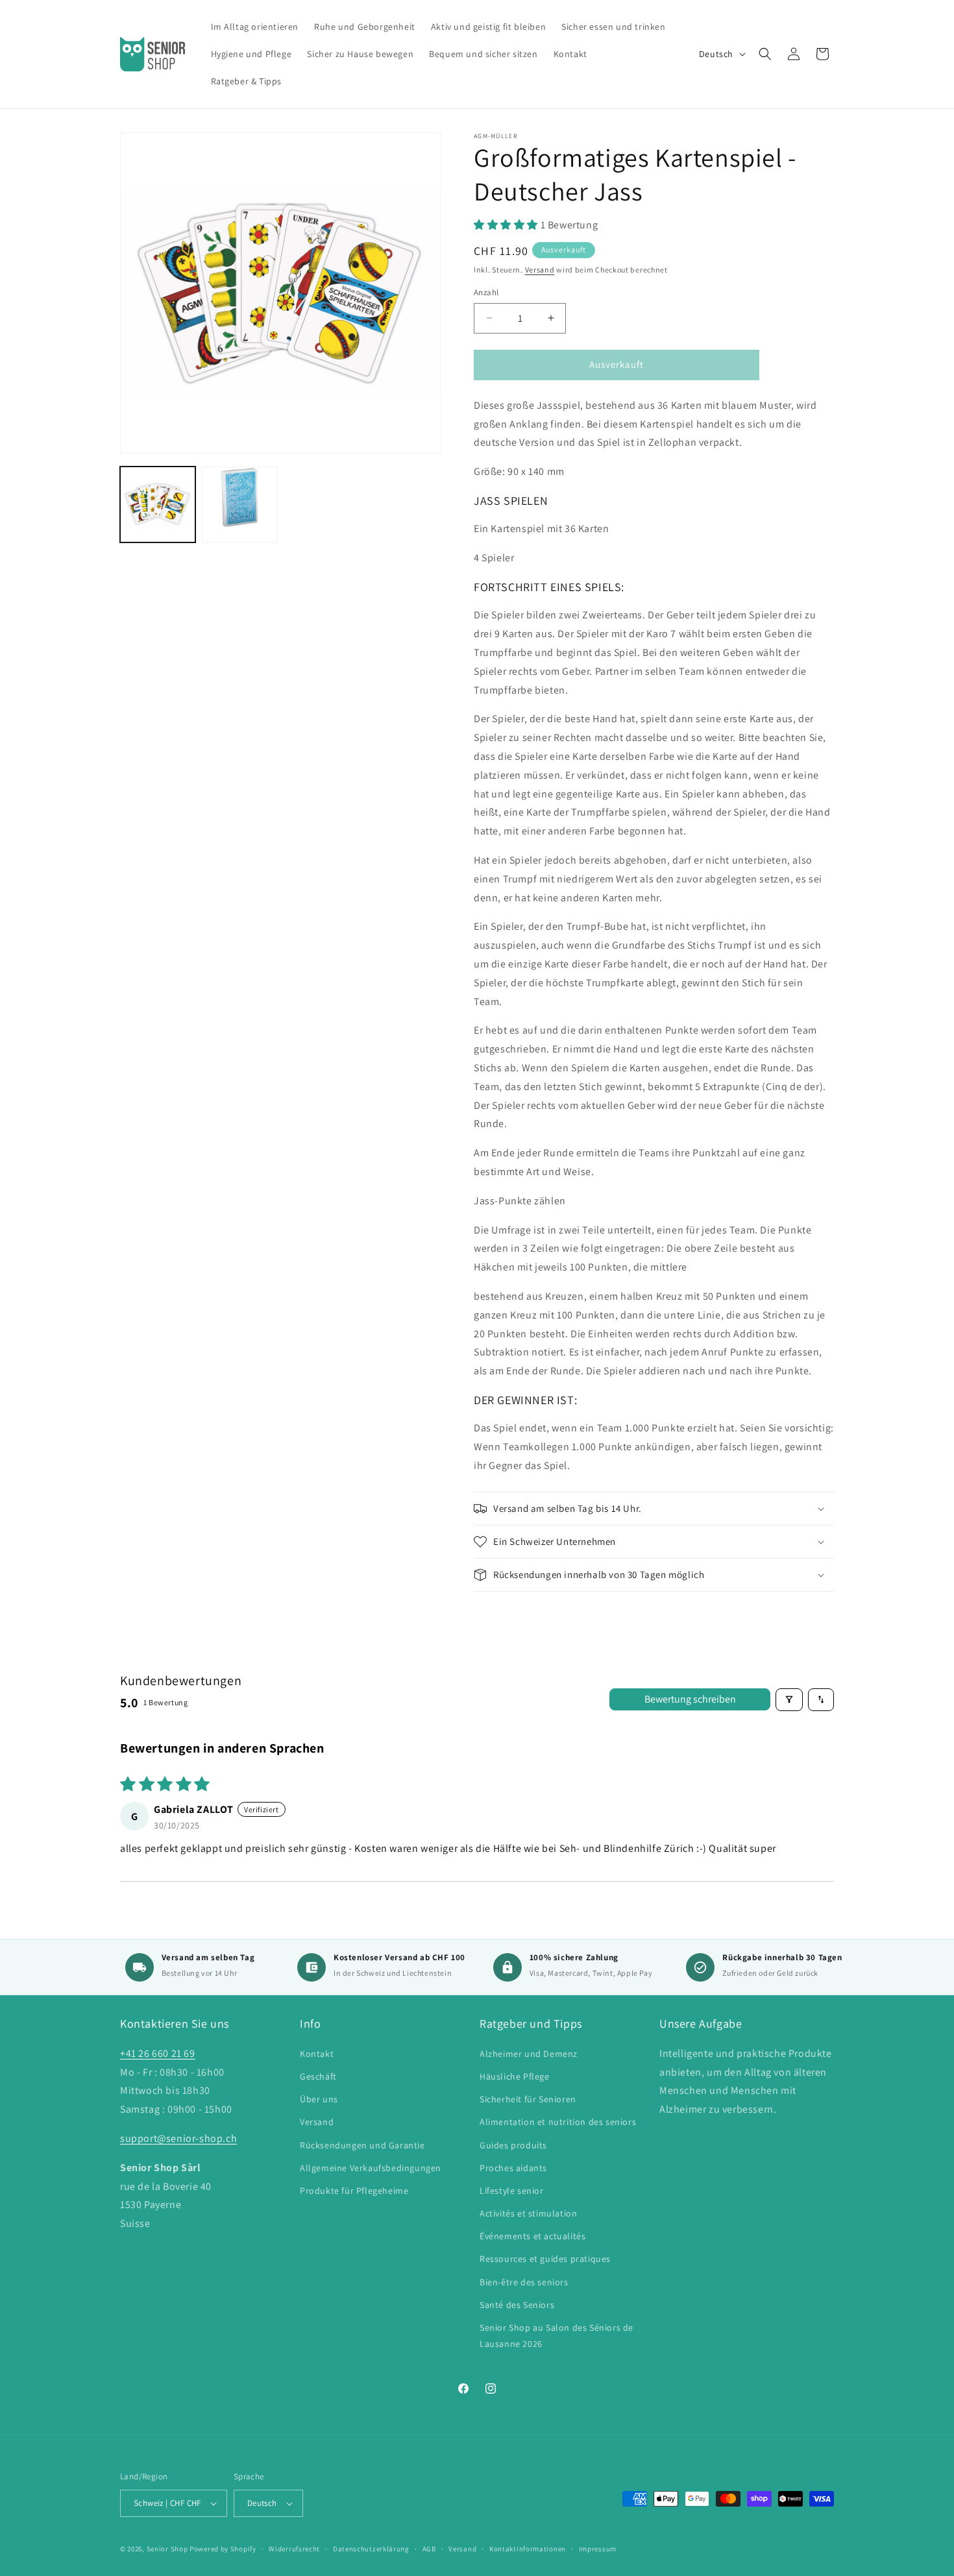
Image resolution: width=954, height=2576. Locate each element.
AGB (429, 2549)
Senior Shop (167, 2549)
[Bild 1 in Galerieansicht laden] (158, 504)
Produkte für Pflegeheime (354, 2191)
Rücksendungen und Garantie (362, 2145)
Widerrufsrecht (294, 2549)
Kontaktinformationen (528, 2549)
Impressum (598, 2549)
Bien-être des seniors (524, 2282)
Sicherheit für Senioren (528, 2099)
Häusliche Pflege (515, 2076)
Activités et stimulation (528, 2213)
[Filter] (789, 1700)
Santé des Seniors (517, 2305)
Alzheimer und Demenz (529, 2054)
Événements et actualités (532, 2236)
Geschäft (318, 2076)
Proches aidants (513, 2168)
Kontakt (317, 2054)
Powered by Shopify (223, 2549)
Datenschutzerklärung (371, 2549)
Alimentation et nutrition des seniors (558, 2122)
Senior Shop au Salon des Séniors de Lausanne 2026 (556, 2336)
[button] (765, 54)
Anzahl (486, 292)
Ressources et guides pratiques (545, 2259)
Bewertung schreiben (690, 1699)
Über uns (319, 2099)
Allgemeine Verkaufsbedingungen (371, 2168)
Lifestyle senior (512, 2191)
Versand (540, 270)
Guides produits (513, 2145)
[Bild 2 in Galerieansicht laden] (239, 504)
